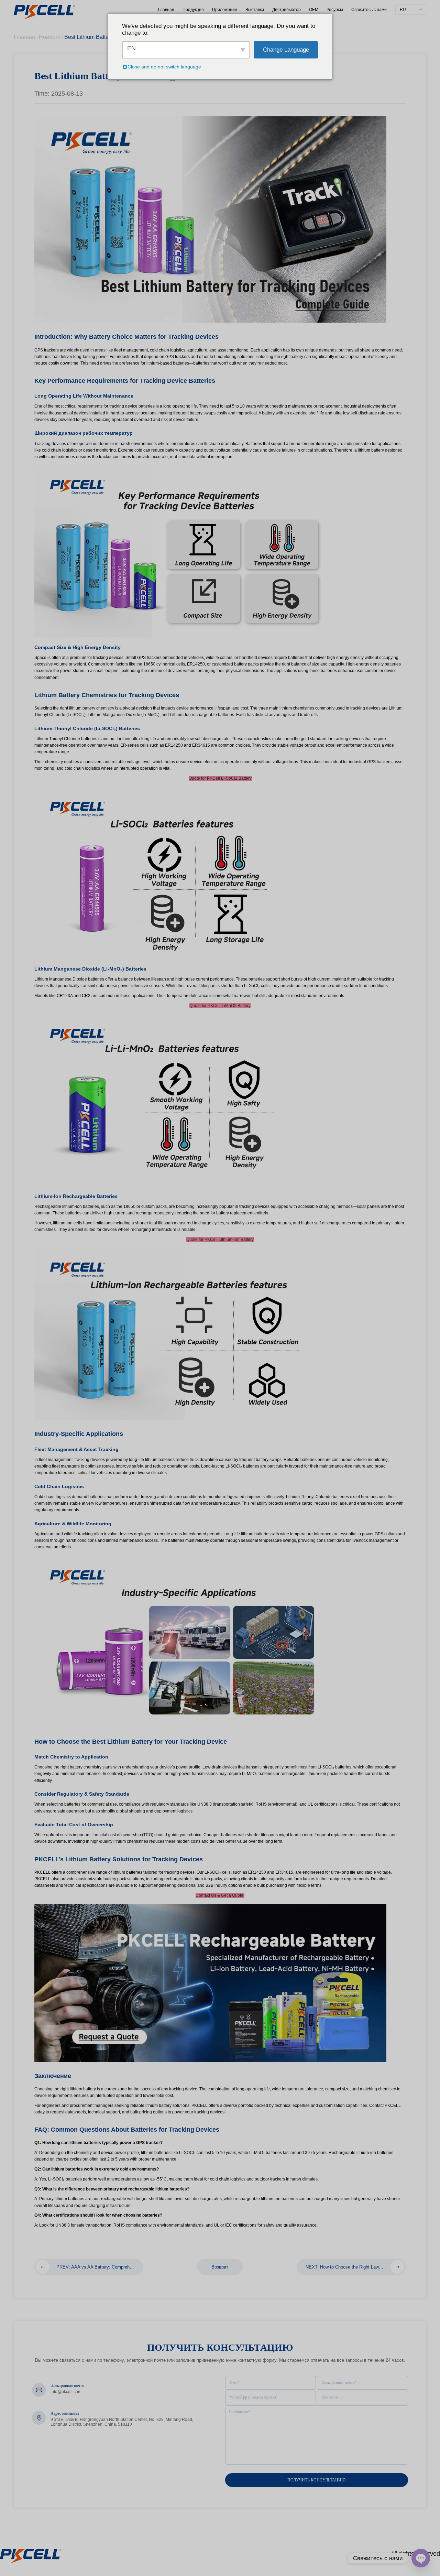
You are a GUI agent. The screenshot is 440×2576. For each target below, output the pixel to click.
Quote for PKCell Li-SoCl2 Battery (220, 778)
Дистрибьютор (287, 10)
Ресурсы (335, 10)
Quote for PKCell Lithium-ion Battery (220, 1240)
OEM (314, 10)
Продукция (193, 10)
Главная (166, 10)
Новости (50, 37)
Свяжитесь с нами (369, 10)
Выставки (255, 10)
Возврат (220, 2267)
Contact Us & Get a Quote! (220, 1895)
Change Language (286, 50)
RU (403, 10)
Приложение (225, 10)
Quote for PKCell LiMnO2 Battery (220, 1006)
